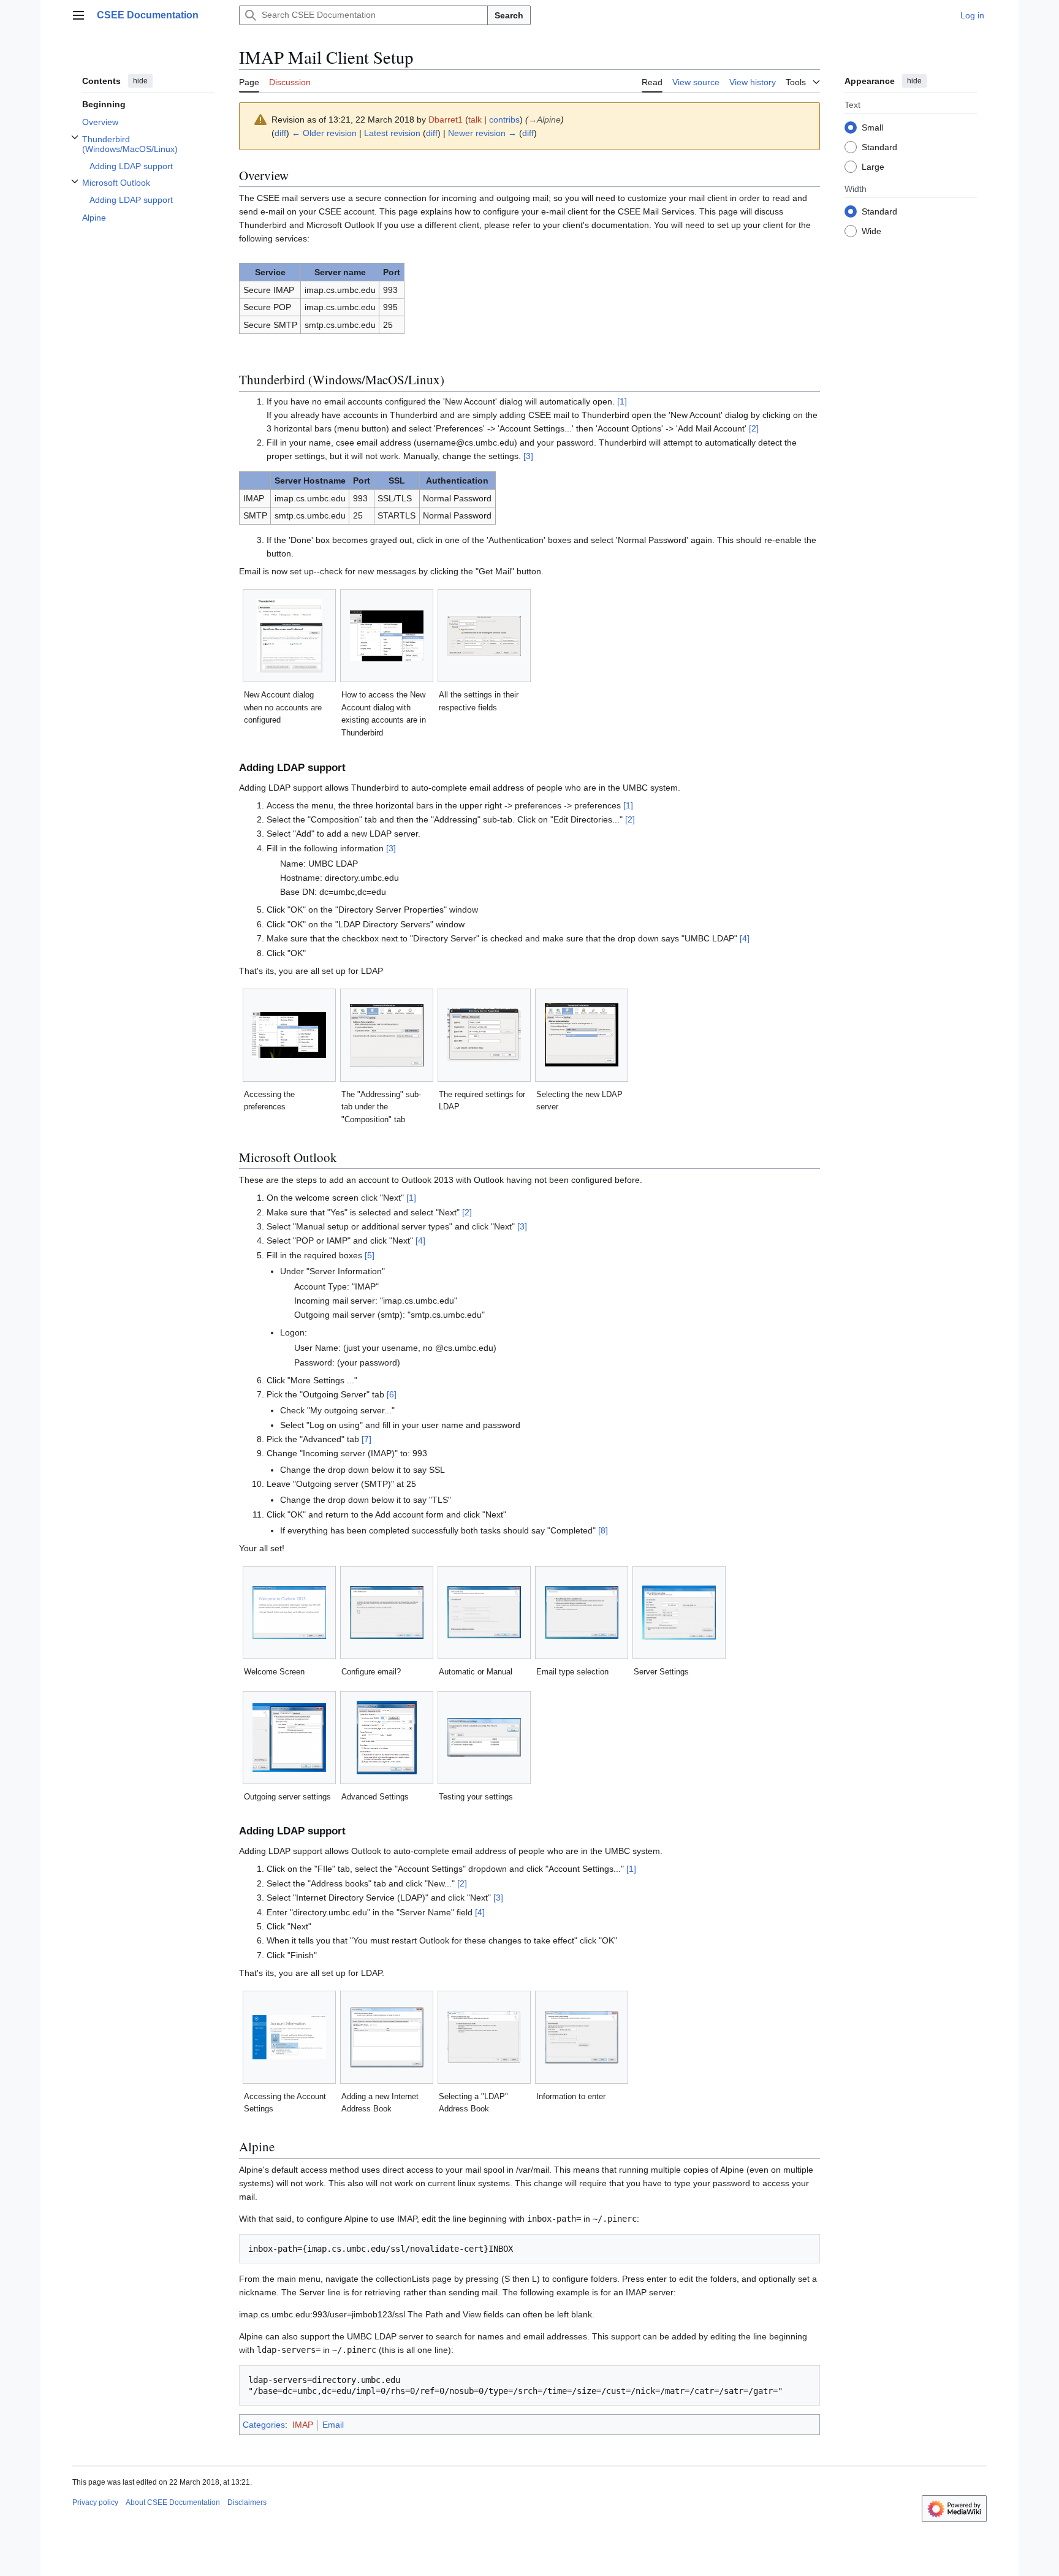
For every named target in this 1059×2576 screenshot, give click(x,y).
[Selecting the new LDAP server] (582, 1035)
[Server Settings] (679, 1613)
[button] (78, 15)
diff (280, 133)
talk (475, 120)
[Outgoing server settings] (289, 1738)
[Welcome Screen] (289, 1613)
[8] (603, 1530)
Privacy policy (95, 2502)
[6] (392, 1394)
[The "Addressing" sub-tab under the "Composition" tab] (387, 1035)
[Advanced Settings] (387, 1738)
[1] (622, 401)
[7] (366, 1439)
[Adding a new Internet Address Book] (387, 2037)
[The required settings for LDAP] (484, 1035)
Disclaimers (247, 2502)
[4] (745, 938)
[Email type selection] (582, 1613)
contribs (504, 120)
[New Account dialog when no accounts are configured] (290, 636)
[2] (754, 428)
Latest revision (392, 133)
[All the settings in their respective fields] (484, 636)
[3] (528, 456)
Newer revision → (482, 133)
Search (509, 15)
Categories (264, 2425)
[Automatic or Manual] (484, 1612)
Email (333, 2425)
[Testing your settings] (484, 1737)
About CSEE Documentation (173, 2502)
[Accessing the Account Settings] (289, 2037)
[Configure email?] (387, 1613)
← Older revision (324, 133)
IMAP (303, 2425)
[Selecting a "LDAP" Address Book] (484, 2037)
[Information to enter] (582, 2037)
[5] (370, 1255)
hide (140, 81)
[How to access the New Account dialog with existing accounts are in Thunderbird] (387, 636)
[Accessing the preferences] (289, 1035)
